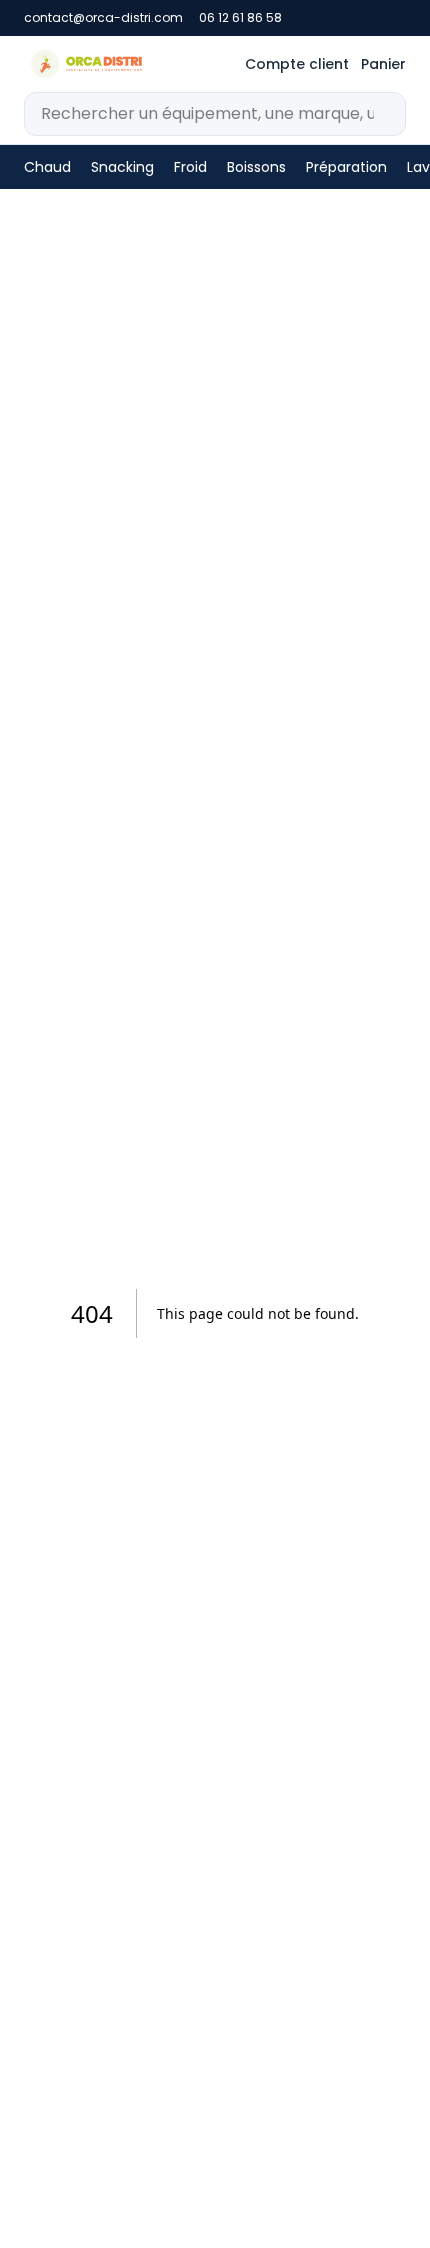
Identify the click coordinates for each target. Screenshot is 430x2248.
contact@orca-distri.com (103, 18)
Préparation (346, 167)
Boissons (256, 167)
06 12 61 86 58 (240, 18)
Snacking (122, 167)
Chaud (47, 167)
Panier (383, 64)
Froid (190, 167)
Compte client (297, 64)
